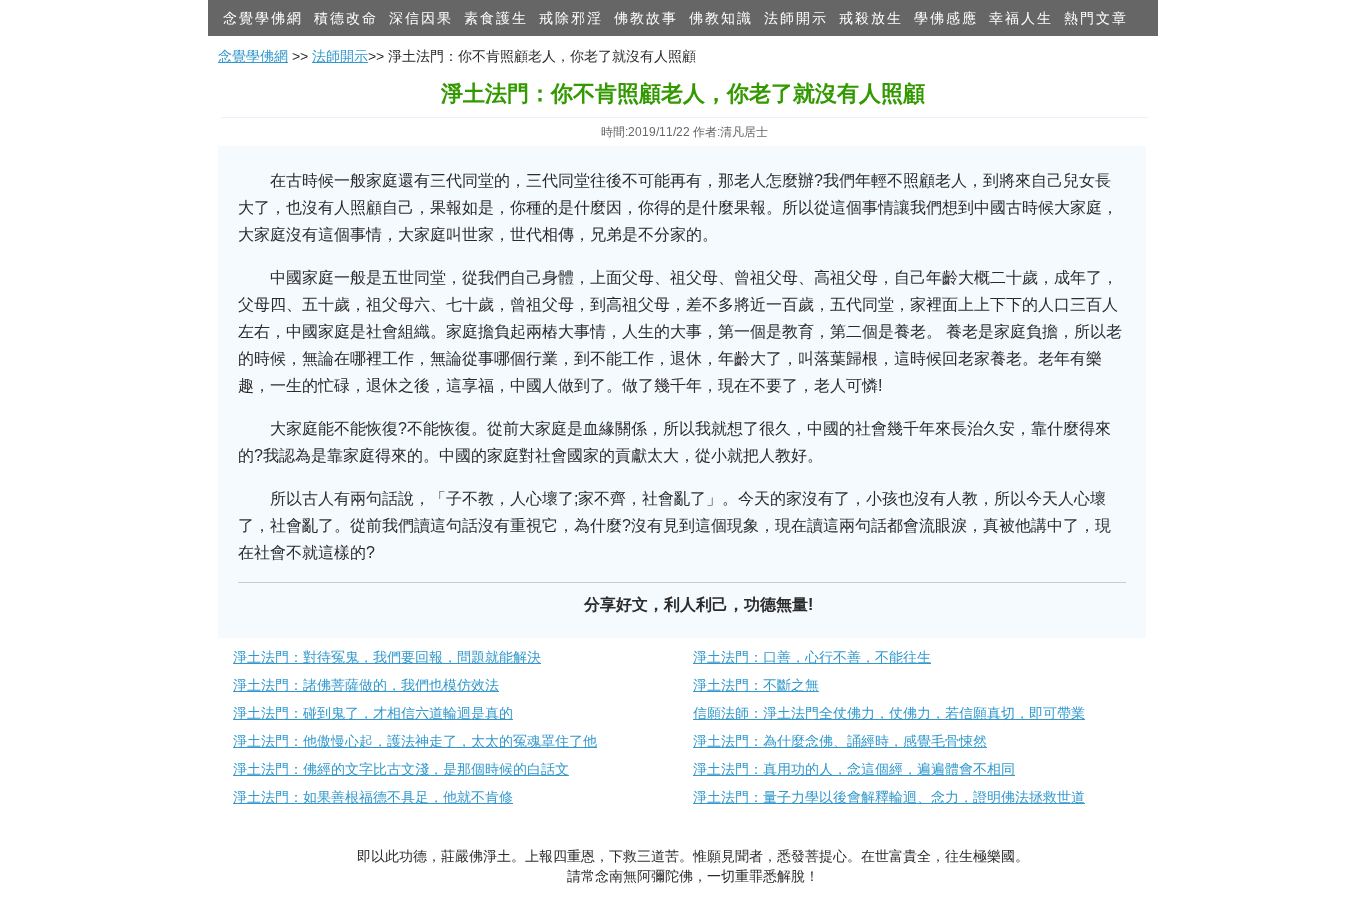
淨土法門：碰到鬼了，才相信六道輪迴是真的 (373, 713)
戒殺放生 (871, 18)
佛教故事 (646, 18)
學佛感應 (946, 18)
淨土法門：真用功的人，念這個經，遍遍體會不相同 (854, 769)
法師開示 (796, 18)
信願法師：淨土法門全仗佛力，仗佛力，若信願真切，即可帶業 (889, 713)
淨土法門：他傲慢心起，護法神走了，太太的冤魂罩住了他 (415, 741)
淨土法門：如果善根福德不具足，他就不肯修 (373, 797)
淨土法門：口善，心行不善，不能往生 (812, 657)
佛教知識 (721, 18)
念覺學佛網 (263, 18)
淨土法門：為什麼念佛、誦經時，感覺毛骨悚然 (840, 741)
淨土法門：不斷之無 (756, 685)
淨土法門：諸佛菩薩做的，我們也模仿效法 (366, 685)
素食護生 (496, 18)
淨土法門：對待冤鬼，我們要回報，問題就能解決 (387, 657)
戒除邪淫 (571, 18)
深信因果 (421, 18)
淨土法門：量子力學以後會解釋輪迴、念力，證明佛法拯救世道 (889, 797)
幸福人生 (1021, 18)
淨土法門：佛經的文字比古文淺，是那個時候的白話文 (401, 769)
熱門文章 (1096, 18)
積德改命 (346, 18)
